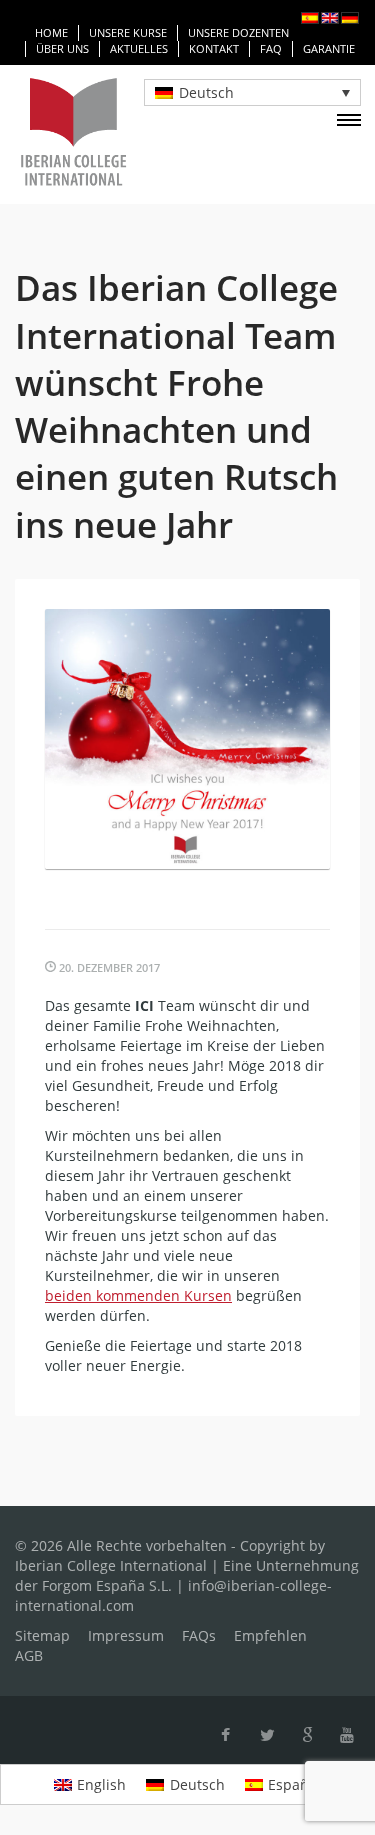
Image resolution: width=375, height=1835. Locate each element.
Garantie (329, 48)
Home (51, 32)
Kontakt (214, 48)
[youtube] (347, 1735)
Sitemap (42, 1635)
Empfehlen (270, 1635)
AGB (29, 1655)
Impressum (126, 1635)
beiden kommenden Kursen (138, 1295)
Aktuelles (139, 48)
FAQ (271, 48)
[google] (307, 1735)
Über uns (62, 48)
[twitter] (267, 1735)
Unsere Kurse (128, 32)
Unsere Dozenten (238, 32)
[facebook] (225, 1735)
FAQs (199, 1635)
